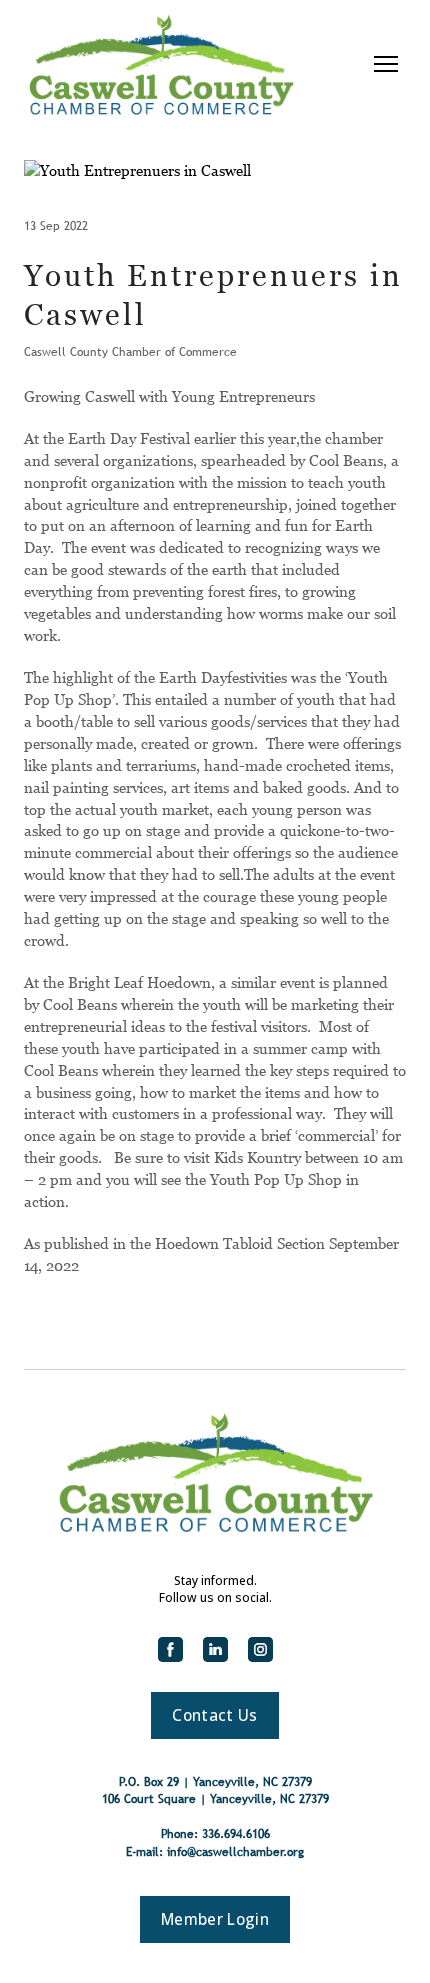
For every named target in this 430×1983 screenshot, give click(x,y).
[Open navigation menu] (386, 64)
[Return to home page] (160, 64)
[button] (170, 1649)
